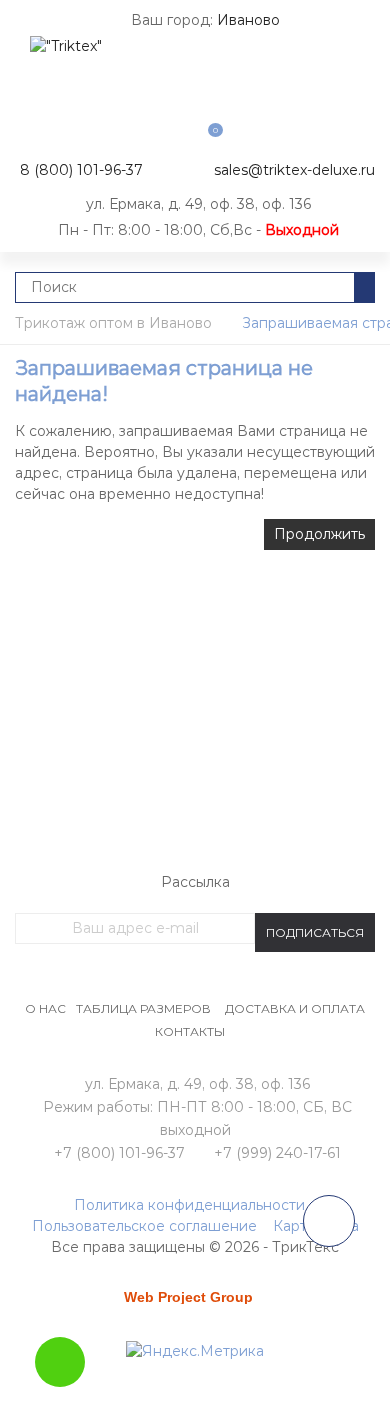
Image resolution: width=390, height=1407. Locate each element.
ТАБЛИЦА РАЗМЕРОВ (143, 1008)
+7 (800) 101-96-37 (119, 1153)
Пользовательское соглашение (144, 1226)
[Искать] (365, 287)
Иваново (248, 20)
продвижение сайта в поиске (194, 1303)
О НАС (45, 1008)
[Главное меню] (35, 30)
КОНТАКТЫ (190, 1031)
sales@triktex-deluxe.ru (294, 170)
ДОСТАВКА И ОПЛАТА (295, 1008)
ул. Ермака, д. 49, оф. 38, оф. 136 (198, 204)
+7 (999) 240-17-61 (277, 1153)
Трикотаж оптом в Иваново (113, 323)
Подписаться (315, 932)
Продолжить (319, 534)
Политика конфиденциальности (189, 1205)
